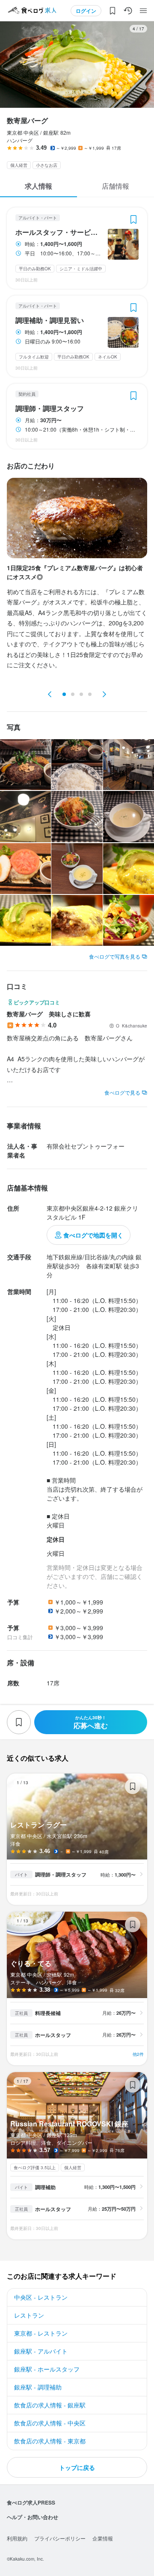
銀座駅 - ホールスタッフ (47, 2369)
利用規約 (17, 2538)
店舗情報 (115, 186)
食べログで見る (122, 1092)
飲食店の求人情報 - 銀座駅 (50, 2405)
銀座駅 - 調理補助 (38, 2387)
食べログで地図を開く (93, 1235)
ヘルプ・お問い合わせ (33, 2517)
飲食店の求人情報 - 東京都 (50, 2441)
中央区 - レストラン (41, 2297)
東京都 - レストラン (41, 2333)
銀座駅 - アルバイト (41, 2351)
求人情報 (38, 186)
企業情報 (103, 2538)
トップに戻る (77, 2467)
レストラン (29, 2315)
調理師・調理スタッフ (50, 409)
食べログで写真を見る (115, 956)
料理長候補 (48, 2013)
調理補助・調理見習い (50, 320)
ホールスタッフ (53, 2035)
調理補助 (45, 2187)
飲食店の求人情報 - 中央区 (50, 2423)
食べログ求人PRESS (31, 2502)
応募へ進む (91, 1722)
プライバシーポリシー (60, 2538)
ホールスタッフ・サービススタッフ (59, 232)
